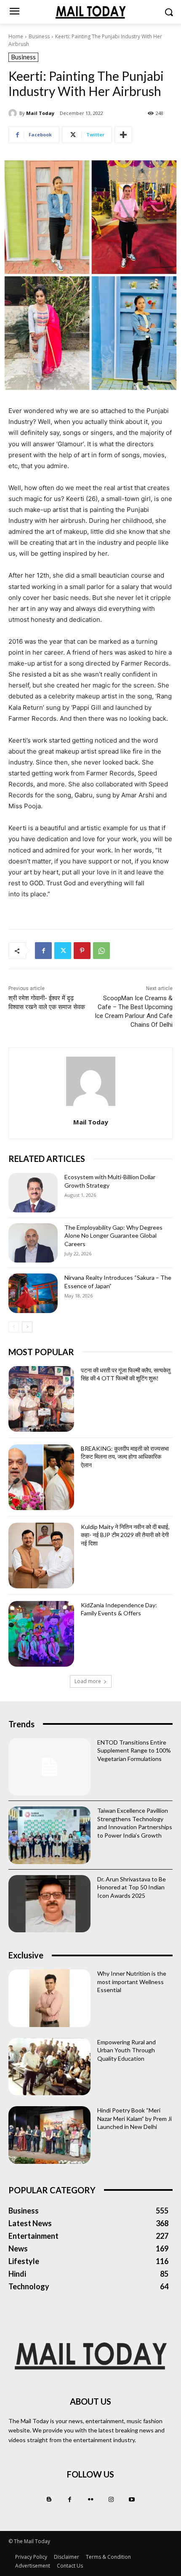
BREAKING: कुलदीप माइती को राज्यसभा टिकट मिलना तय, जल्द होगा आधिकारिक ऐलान (125, 1457)
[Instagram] (111, 2500)
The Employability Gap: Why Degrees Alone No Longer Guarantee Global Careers (113, 1236)
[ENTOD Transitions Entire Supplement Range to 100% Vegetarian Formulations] (49, 1767)
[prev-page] (14, 1327)
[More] (123, 135)
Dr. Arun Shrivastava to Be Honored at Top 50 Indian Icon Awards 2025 (132, 1887)
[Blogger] (49, 2500)
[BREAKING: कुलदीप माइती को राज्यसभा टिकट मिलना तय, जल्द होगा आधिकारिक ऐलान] (41, 1477)
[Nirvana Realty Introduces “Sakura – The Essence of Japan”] (33, 1293)
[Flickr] (90, 2500)
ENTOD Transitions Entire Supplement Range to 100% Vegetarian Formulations (134, 1750)
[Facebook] (43, 951)
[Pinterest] (82, 951)
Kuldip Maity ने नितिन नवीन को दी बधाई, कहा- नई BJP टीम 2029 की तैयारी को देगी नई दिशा (125, 1535)
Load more (88, 1681)
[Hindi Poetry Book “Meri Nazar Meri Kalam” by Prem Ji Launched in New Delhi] (49, 2135)
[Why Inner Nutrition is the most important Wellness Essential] (49, 1998)
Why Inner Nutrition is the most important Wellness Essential (132, 1982)
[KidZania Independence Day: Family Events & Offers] (41, 1634)
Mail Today (40, 113)
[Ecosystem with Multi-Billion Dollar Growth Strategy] (33, 1193)
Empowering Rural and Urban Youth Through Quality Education (126, 2050)
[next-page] (27, 1327)
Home (16, 36)
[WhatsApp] (101, 951)
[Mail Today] (14, 113)
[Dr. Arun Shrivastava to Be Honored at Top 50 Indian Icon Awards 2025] (49, 1904)
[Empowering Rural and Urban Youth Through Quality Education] (49, 2067)
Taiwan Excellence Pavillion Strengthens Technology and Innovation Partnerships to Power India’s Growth (135, 1823)
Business (39, 36)
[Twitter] (63, 951)
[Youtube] (132, 2500)
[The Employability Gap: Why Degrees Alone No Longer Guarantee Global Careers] (33, 1243)
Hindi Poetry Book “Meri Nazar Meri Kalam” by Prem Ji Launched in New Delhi (134, 2118)
